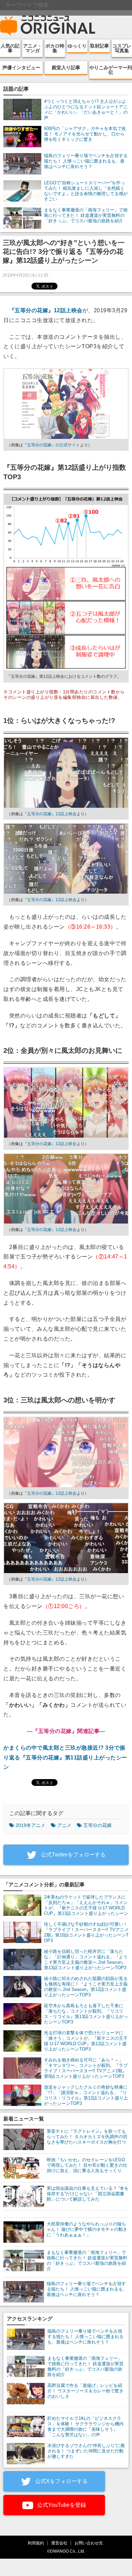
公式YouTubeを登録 (61, 2505)
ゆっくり (77, 46)
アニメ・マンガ (32, 48)
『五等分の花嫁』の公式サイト (51, 445)
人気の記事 (10, 48)
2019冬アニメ (30, 1825)
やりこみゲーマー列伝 (111, 70)
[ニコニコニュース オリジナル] (48, 26)
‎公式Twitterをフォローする (73, 1855)
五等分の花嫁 (97, 1825)
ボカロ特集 (55, 48)
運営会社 (59, 2543)
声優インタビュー (21, 68)
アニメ (64, 1825)
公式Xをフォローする (61, 2481)
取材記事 (100, 46)
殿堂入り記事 (66, 68)
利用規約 (36, 2543)
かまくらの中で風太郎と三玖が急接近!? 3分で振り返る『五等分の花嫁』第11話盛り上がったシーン (65, 1758)
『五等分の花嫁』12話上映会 (46, 310)
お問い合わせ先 (89, 2543)
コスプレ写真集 (122, 48)
